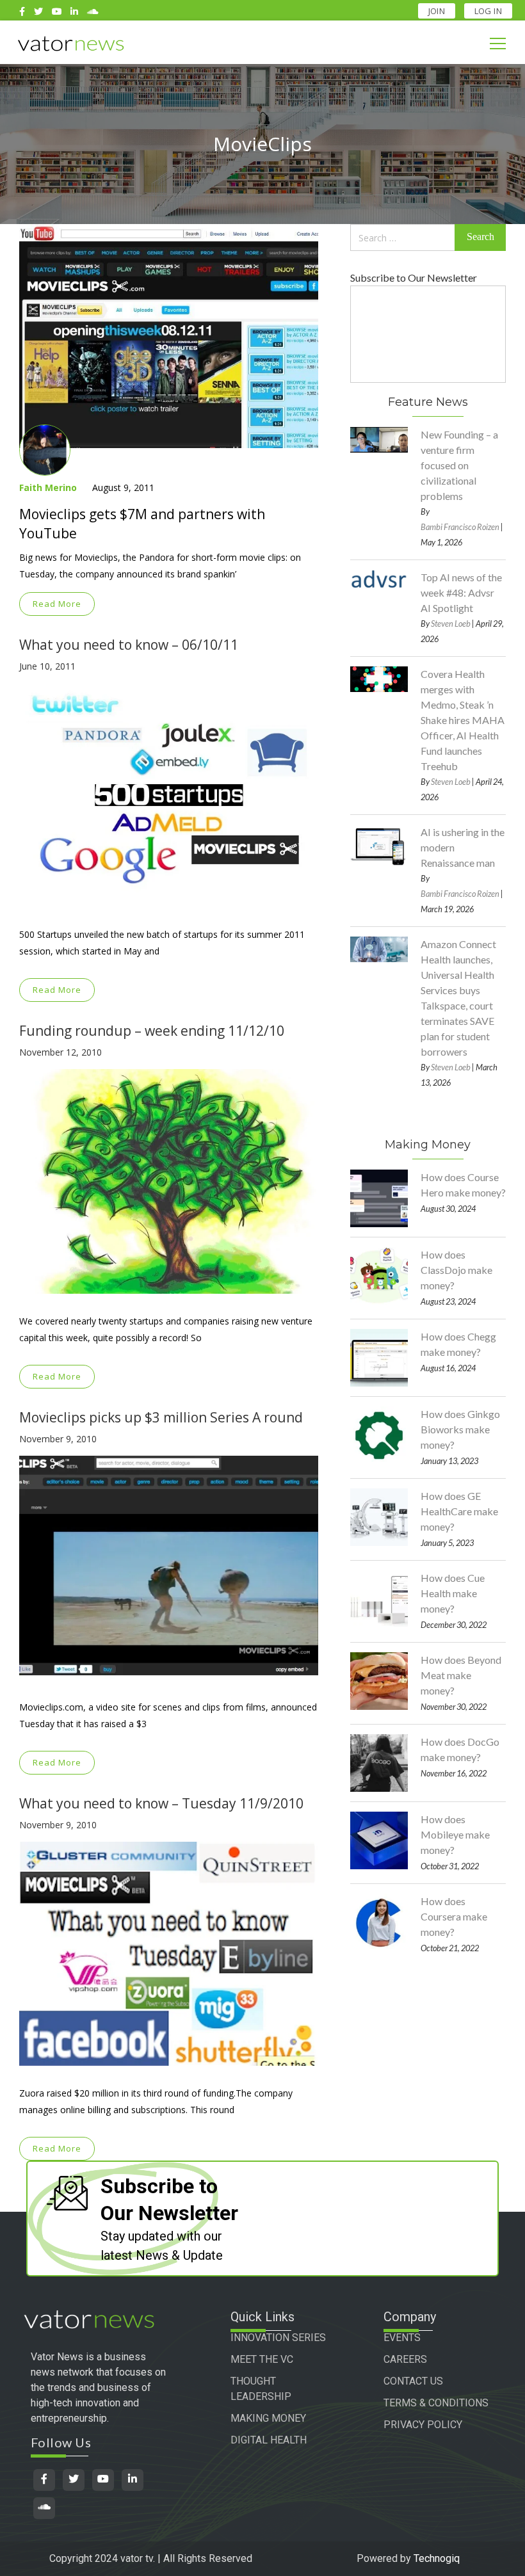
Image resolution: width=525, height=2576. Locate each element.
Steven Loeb (451, 624)
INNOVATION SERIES (278, 2338)
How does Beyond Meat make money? (461, 1675)
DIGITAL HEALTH (269, 2440)
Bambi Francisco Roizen (460, 527)
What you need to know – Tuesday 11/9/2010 (161, 1803)
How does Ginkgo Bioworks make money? (460, 1429)
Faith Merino (48, 487)
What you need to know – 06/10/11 (129, 645)
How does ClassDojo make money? (456, 1270)
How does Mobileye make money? (455, 1834)
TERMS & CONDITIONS (436, 2403)
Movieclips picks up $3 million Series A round (161, 1417)
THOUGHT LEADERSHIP (261, 2389)
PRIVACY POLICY (423, 2425)
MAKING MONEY (268, 2418)
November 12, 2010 (61, 1052)
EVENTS (402, 2338)
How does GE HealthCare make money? (459, 1511)
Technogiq (437, 2558)
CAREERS (405, 2359)
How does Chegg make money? (458, 1344)
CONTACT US (413, 2381)
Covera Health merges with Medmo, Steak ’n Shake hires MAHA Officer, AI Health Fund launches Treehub (463, 720)
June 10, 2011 (47, 666)
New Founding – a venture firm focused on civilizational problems (459, 465)
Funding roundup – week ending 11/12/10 (152, 1031)
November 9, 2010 (58, 1439)
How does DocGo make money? (460, 1749)
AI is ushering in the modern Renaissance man (463, 847)
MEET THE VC (262, 2359)
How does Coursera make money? (454, 1916)
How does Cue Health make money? (453, 1593)
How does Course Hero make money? (463, 1185)
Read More (57, 604)
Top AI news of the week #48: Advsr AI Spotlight (461, 592)
